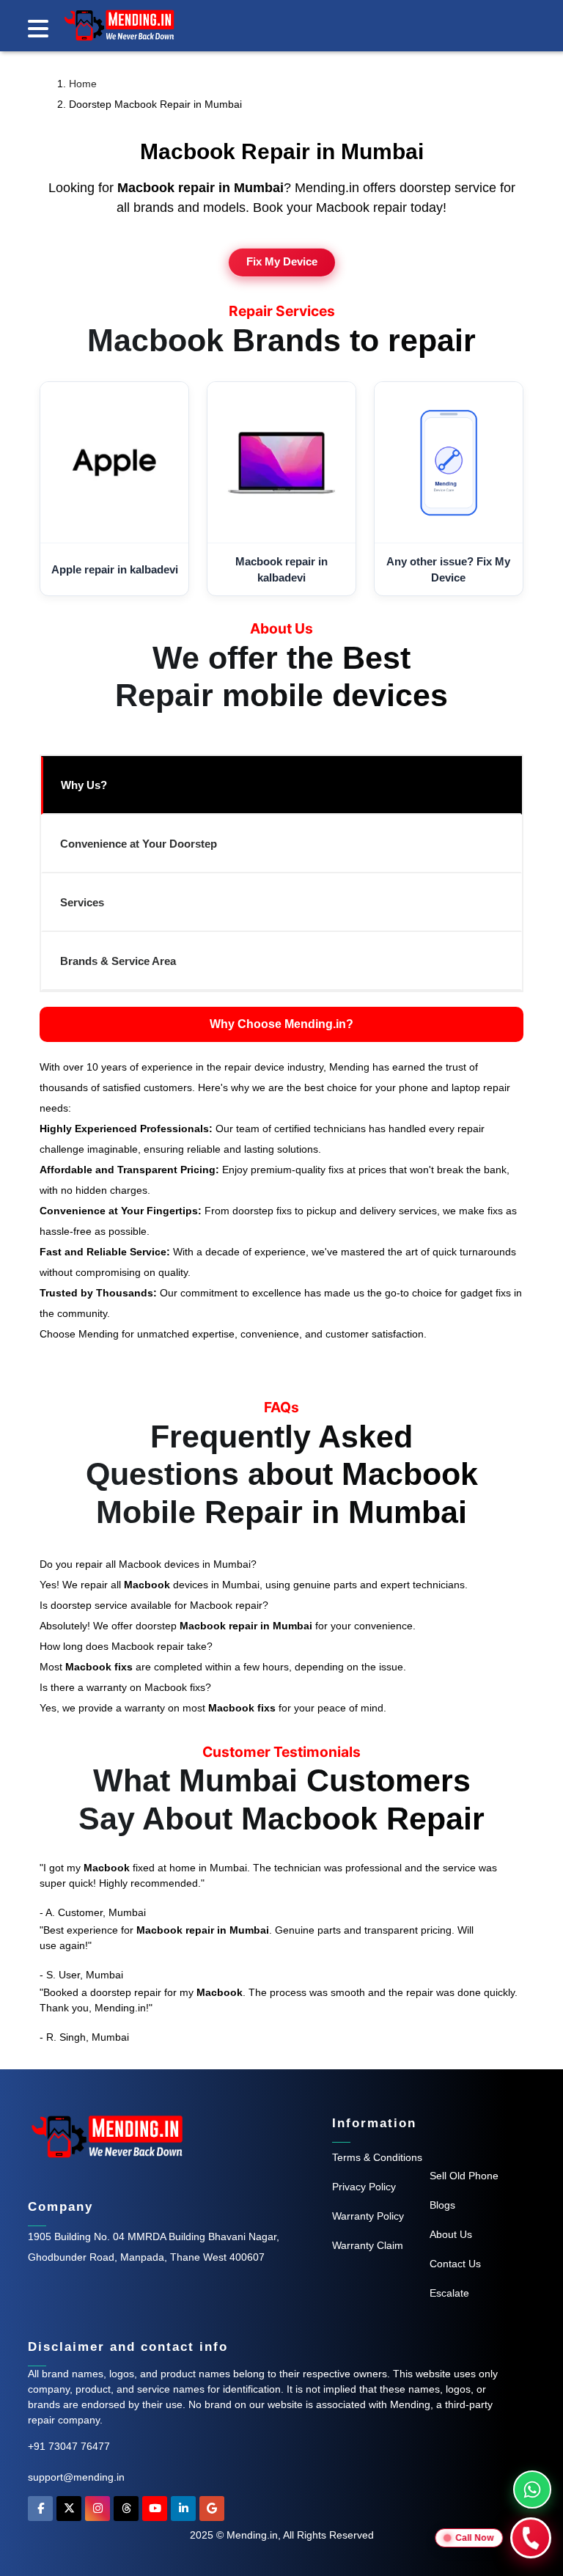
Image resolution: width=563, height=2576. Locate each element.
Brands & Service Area (118, 961)
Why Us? (84, 785)
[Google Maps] (212, 2512)
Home (83, 84)
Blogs (442, 2205)
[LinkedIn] (183, 2512)
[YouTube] (155, 2512)
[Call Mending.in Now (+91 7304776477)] (531, 2538)
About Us (451, 2234)
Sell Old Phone (464, 2176)
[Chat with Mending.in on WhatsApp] (532, 2489)
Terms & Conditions (377, 2157)
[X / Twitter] (69, 2512)
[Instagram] (97, 2512)
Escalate (449, 2293)
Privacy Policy (364, 2187)
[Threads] (126, 2512)
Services (82, 902)
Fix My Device (282, 262)
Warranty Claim (368, 2245)
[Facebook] (40, 2512)
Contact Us (455, 2264)
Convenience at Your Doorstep (139, 844)
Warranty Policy (368, 2216)
